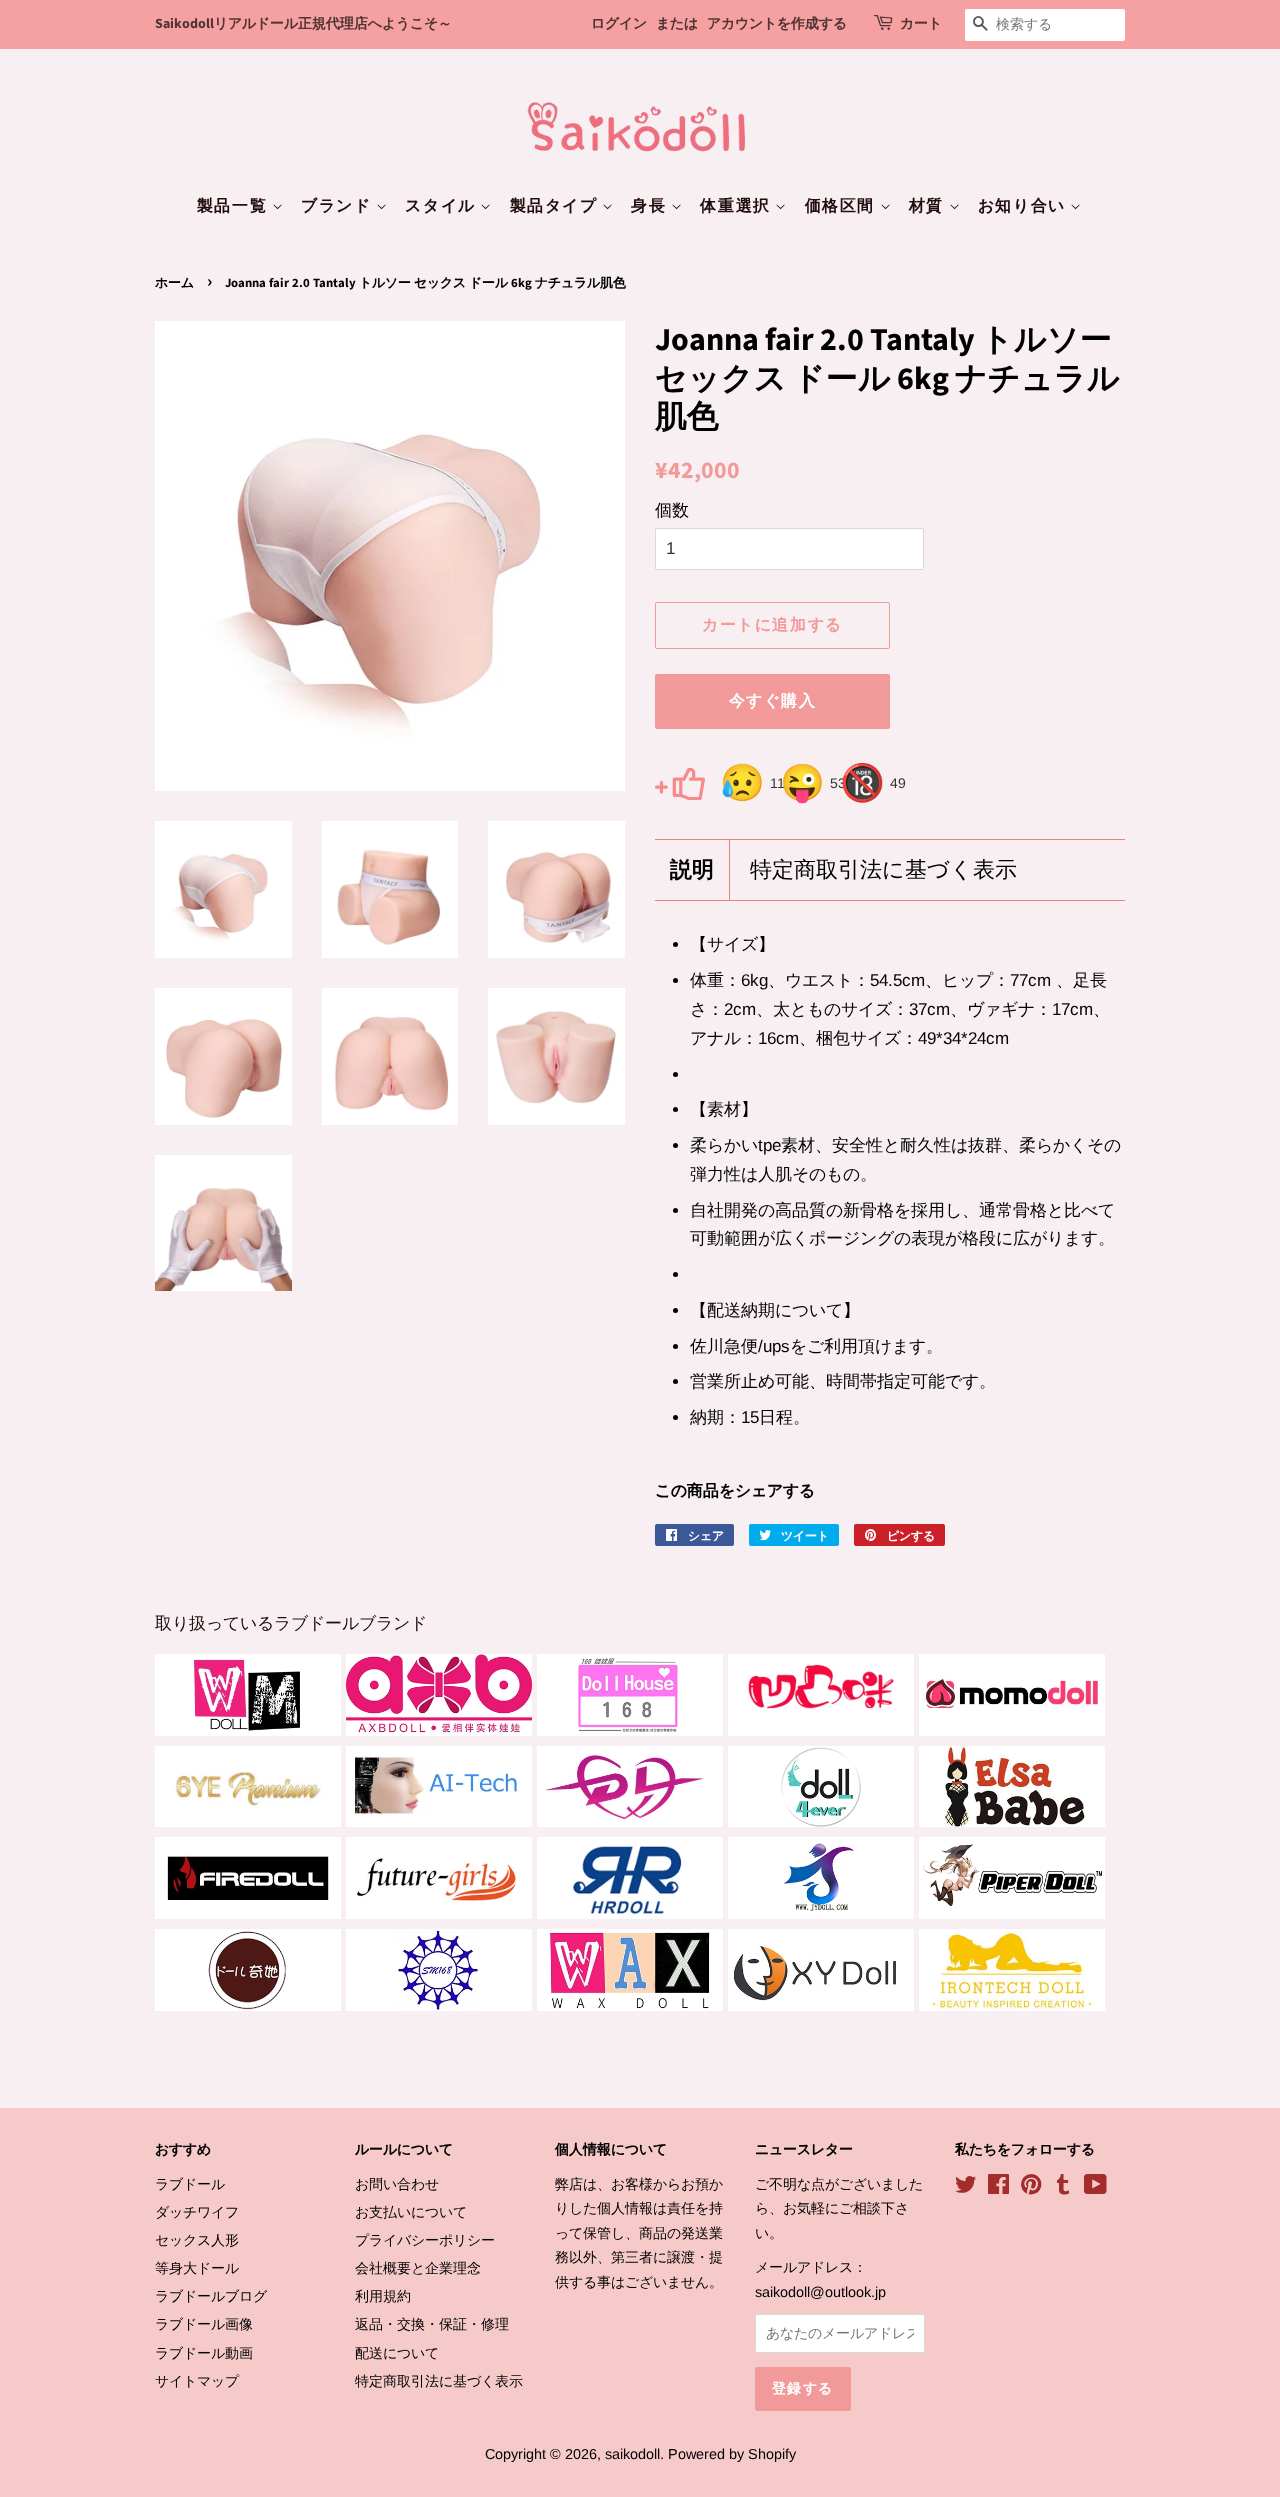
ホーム (174, 283)
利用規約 (383, 2296)
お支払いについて (411, 2212)
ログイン (619, 24)
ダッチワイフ (197, 2212)
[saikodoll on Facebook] (998, 2188)
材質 (929, 206)
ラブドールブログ (211, 2296)
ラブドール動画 (204, 2353)
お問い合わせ (397, 2184)
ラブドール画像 (204, 2324)
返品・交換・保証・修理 (432, 2324)
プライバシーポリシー (425, 2240)
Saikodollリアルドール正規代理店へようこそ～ (303, 24)
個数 (672, 510)
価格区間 (842, 206)
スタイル (442, 206)
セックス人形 (197, 2240)
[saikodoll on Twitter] (966, 2188)
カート (921, 24)
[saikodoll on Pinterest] (1031, 2188)
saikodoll (632, 2454)
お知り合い (1024, 206)
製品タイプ (556, 206)
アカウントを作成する (777, 24)
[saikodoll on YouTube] (1095, 2188)
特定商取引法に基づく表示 (883, 870)
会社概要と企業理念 (418, 2268)
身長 (651, 206)
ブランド (338, 206)
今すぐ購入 (773, 701)
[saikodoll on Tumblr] (1063, 2188)
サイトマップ (197, 2381)
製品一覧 (234, 206)
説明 (692, 870)
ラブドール (190, 2184)
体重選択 (737, 206)
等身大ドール (197, 2268)
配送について (397, 2353)
